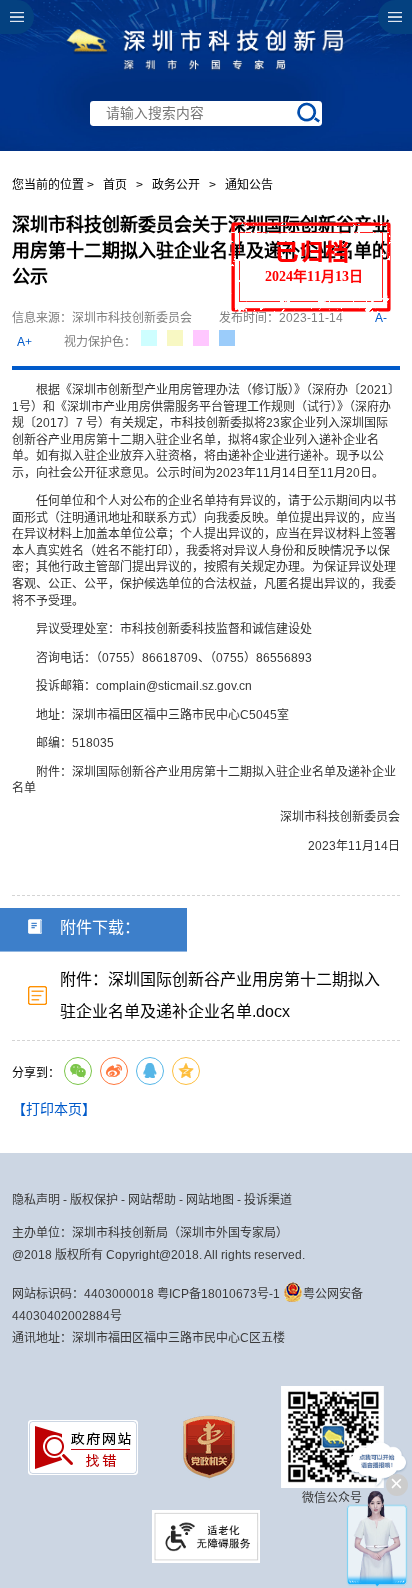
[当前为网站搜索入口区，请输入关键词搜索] (205, 75)
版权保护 (94, 1200)
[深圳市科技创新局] (206, 73)
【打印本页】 (54, 1109)
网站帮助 (152, 1200)
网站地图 (210, 1200)
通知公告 (249, 185)
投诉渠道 (268, 1200)
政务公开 (176, 185)
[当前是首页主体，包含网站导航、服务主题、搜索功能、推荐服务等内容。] (205, 75)
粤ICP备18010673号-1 (218, 1294)
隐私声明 (36, 1200)
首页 (115, 185)
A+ (24, 342)
